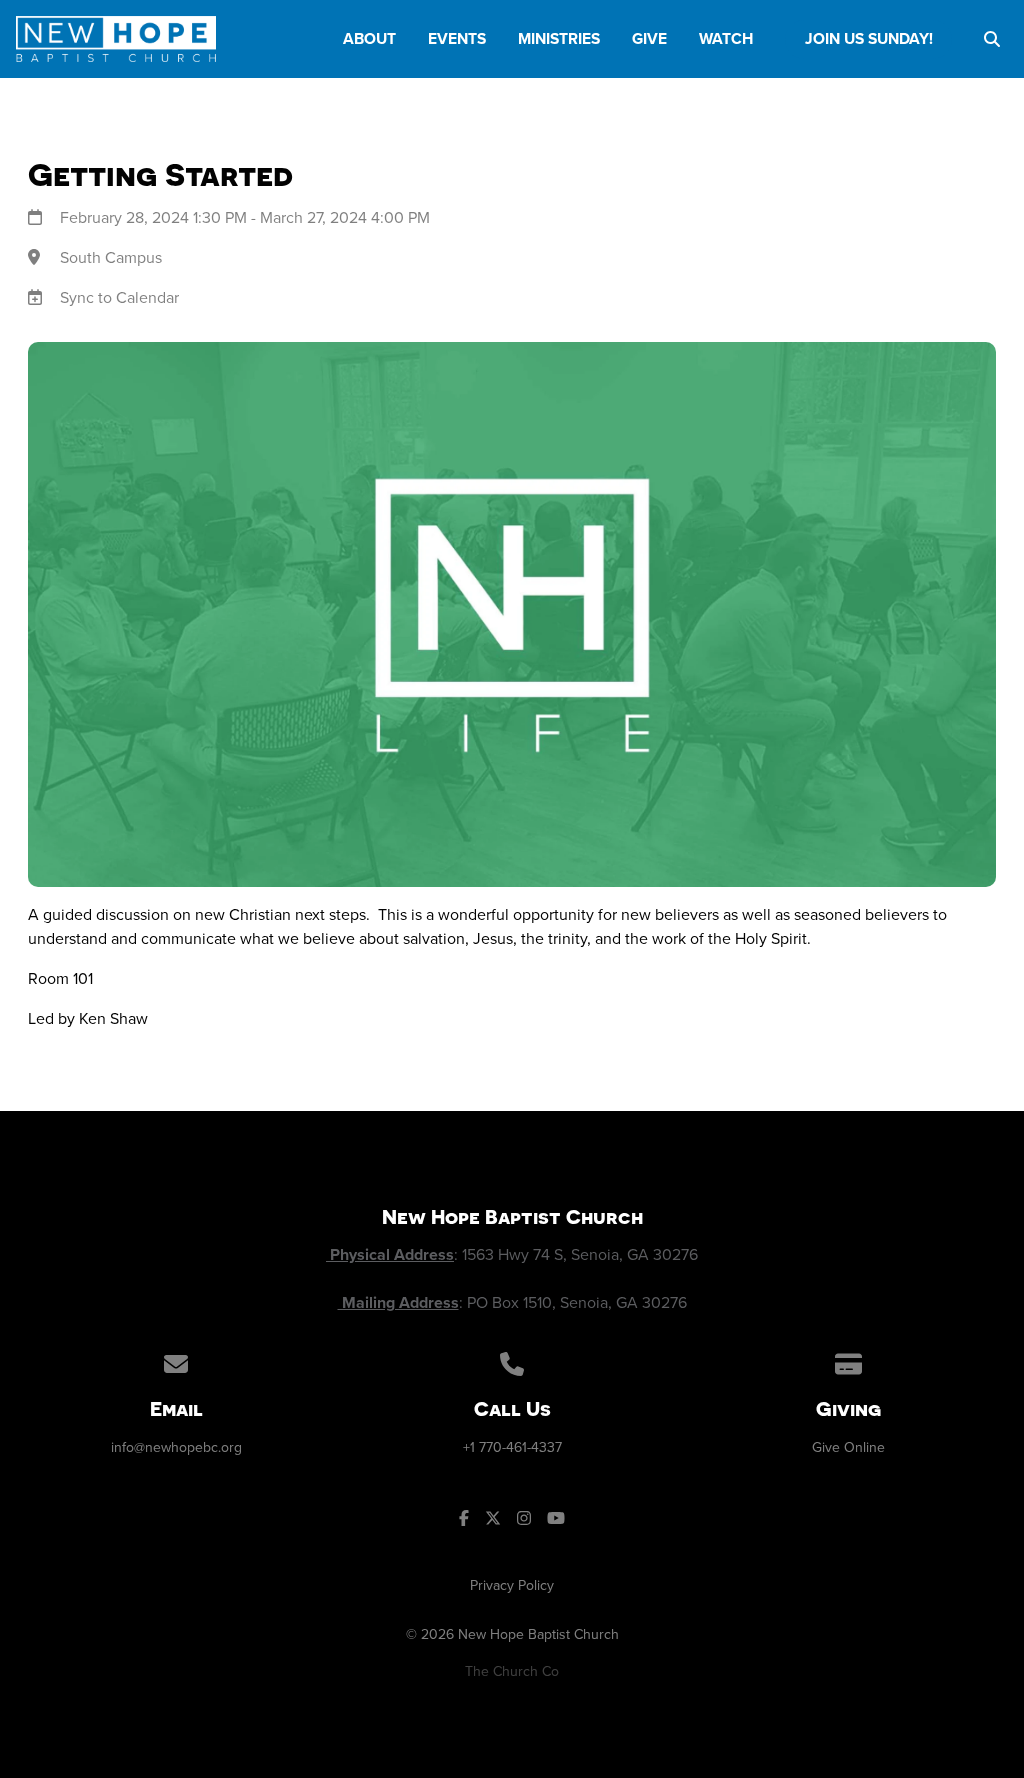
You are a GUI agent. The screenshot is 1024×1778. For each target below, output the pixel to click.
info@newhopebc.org (176, 1447)
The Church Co (512, 1671)
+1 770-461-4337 (512, 1447)
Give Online (848, 1447)
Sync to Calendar (119, 297)
